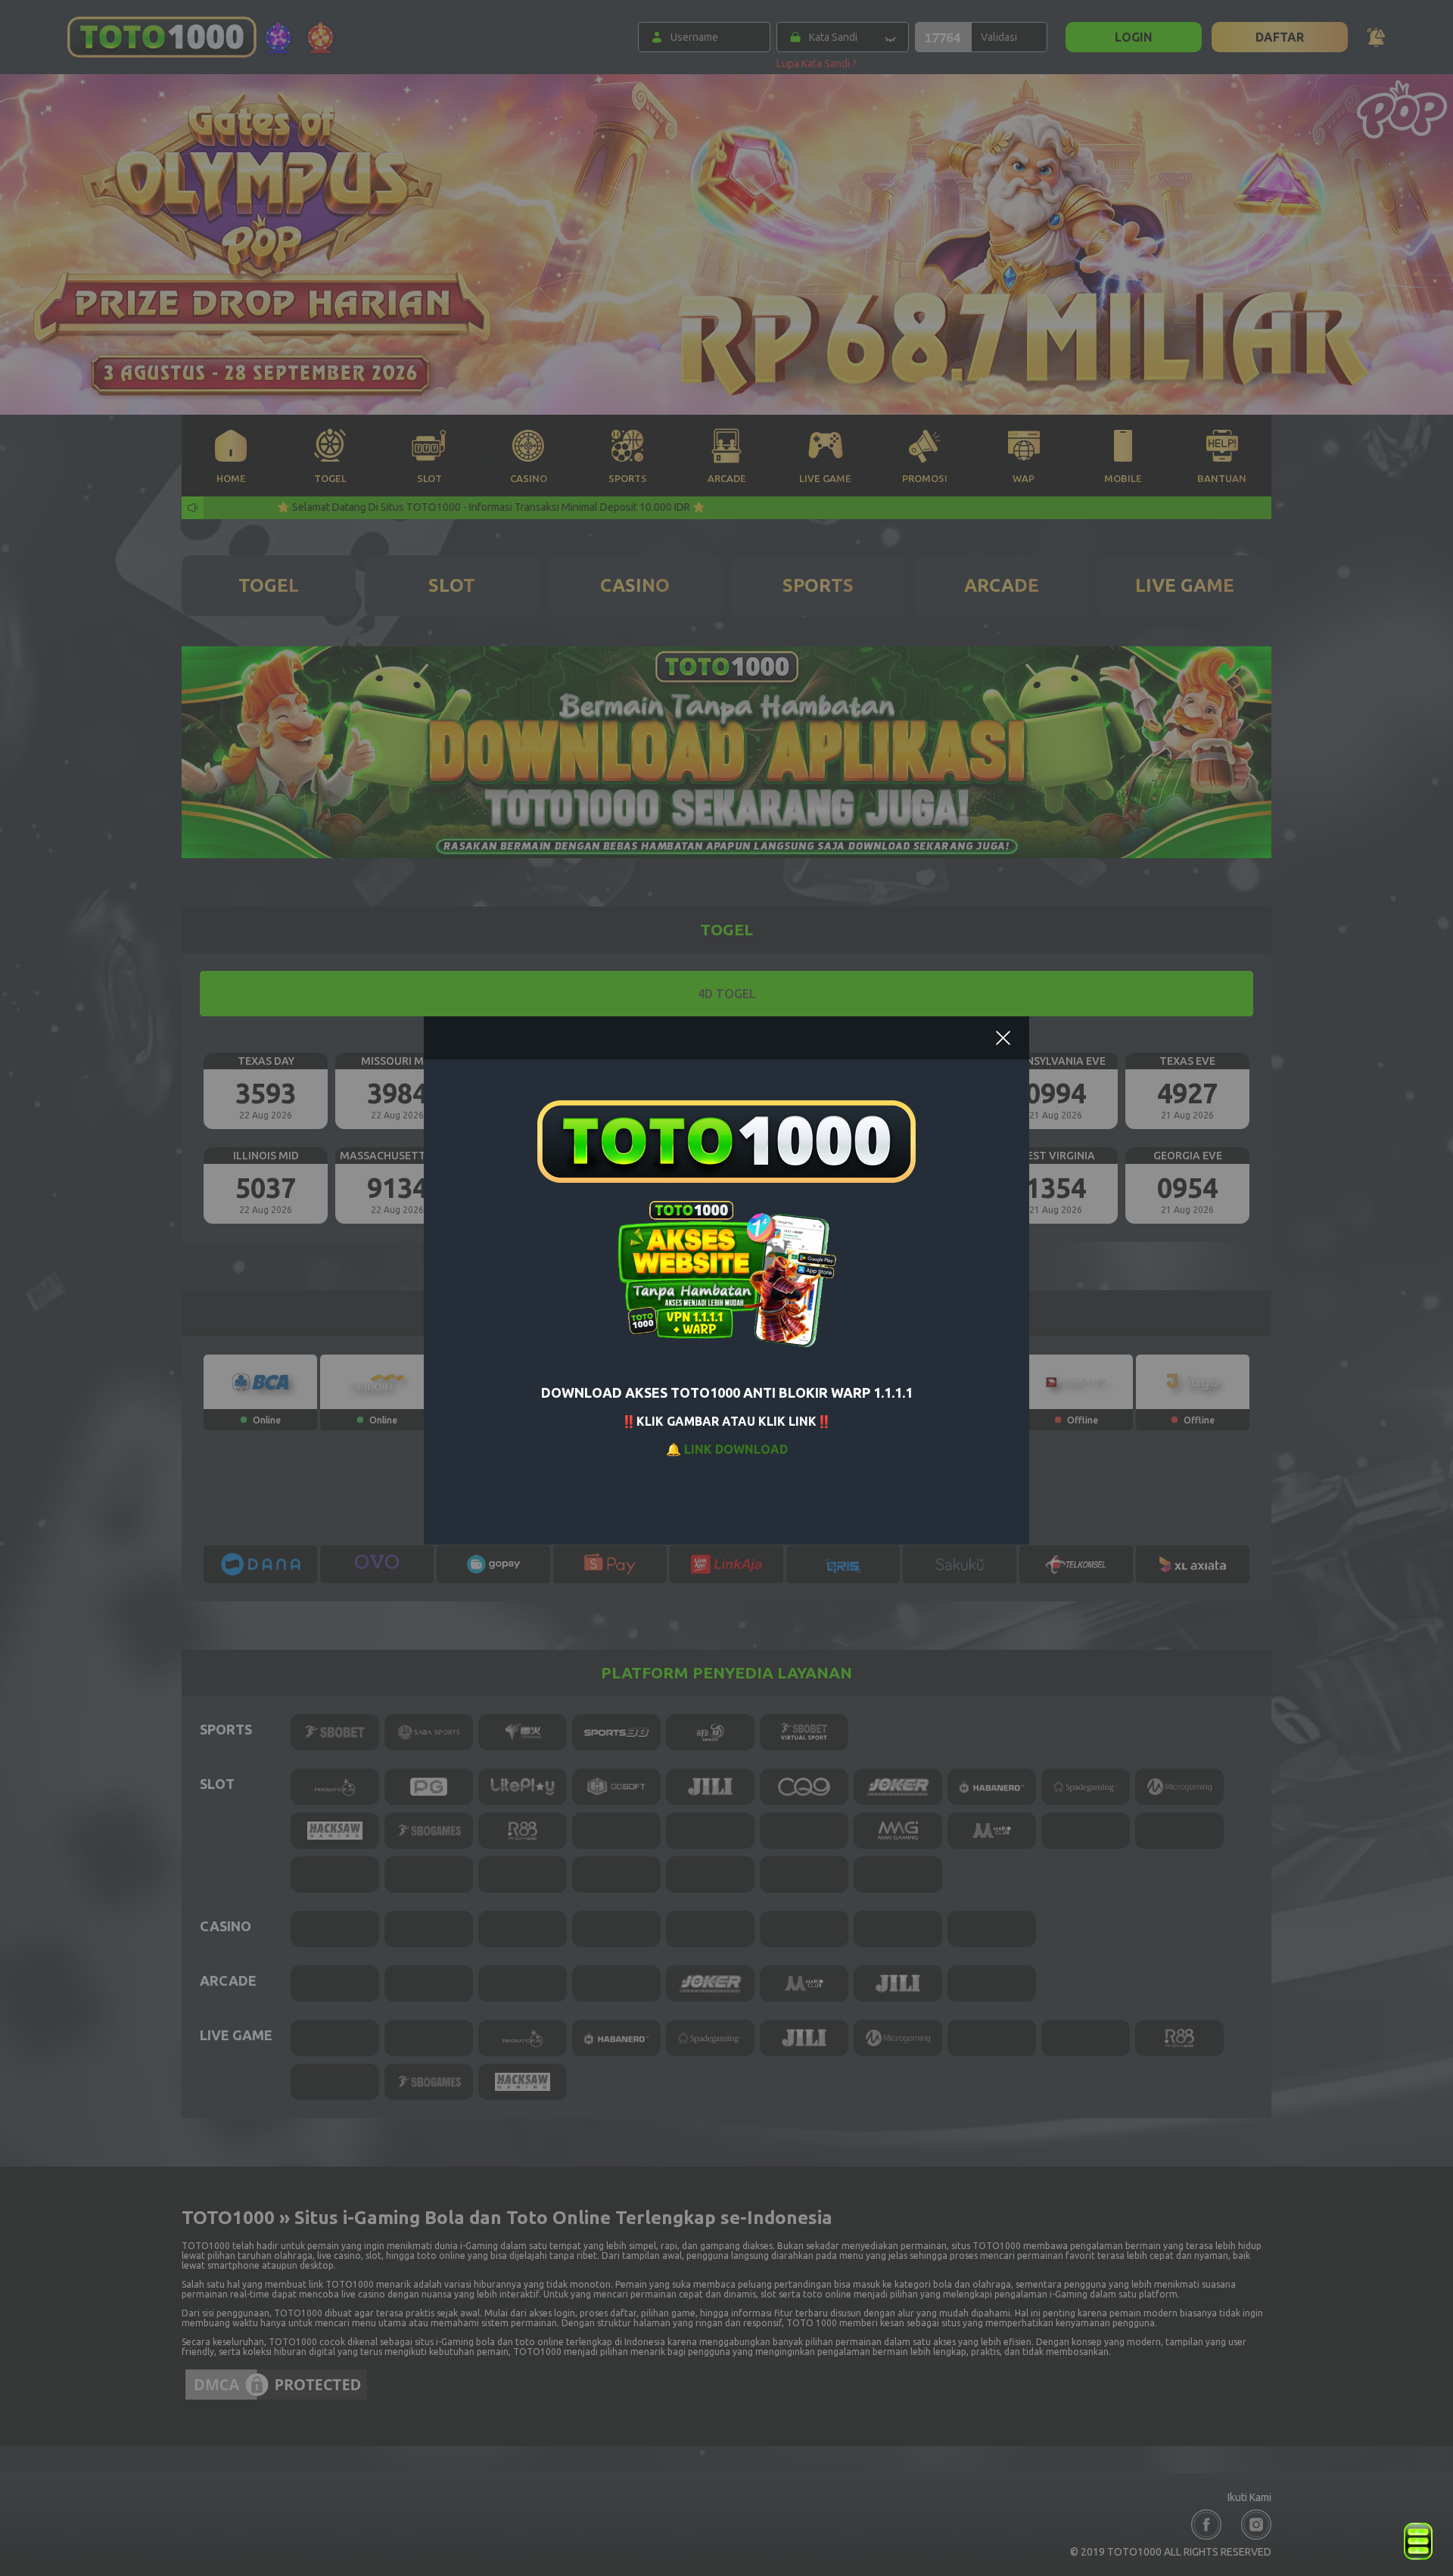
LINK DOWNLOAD (736, 1449)
